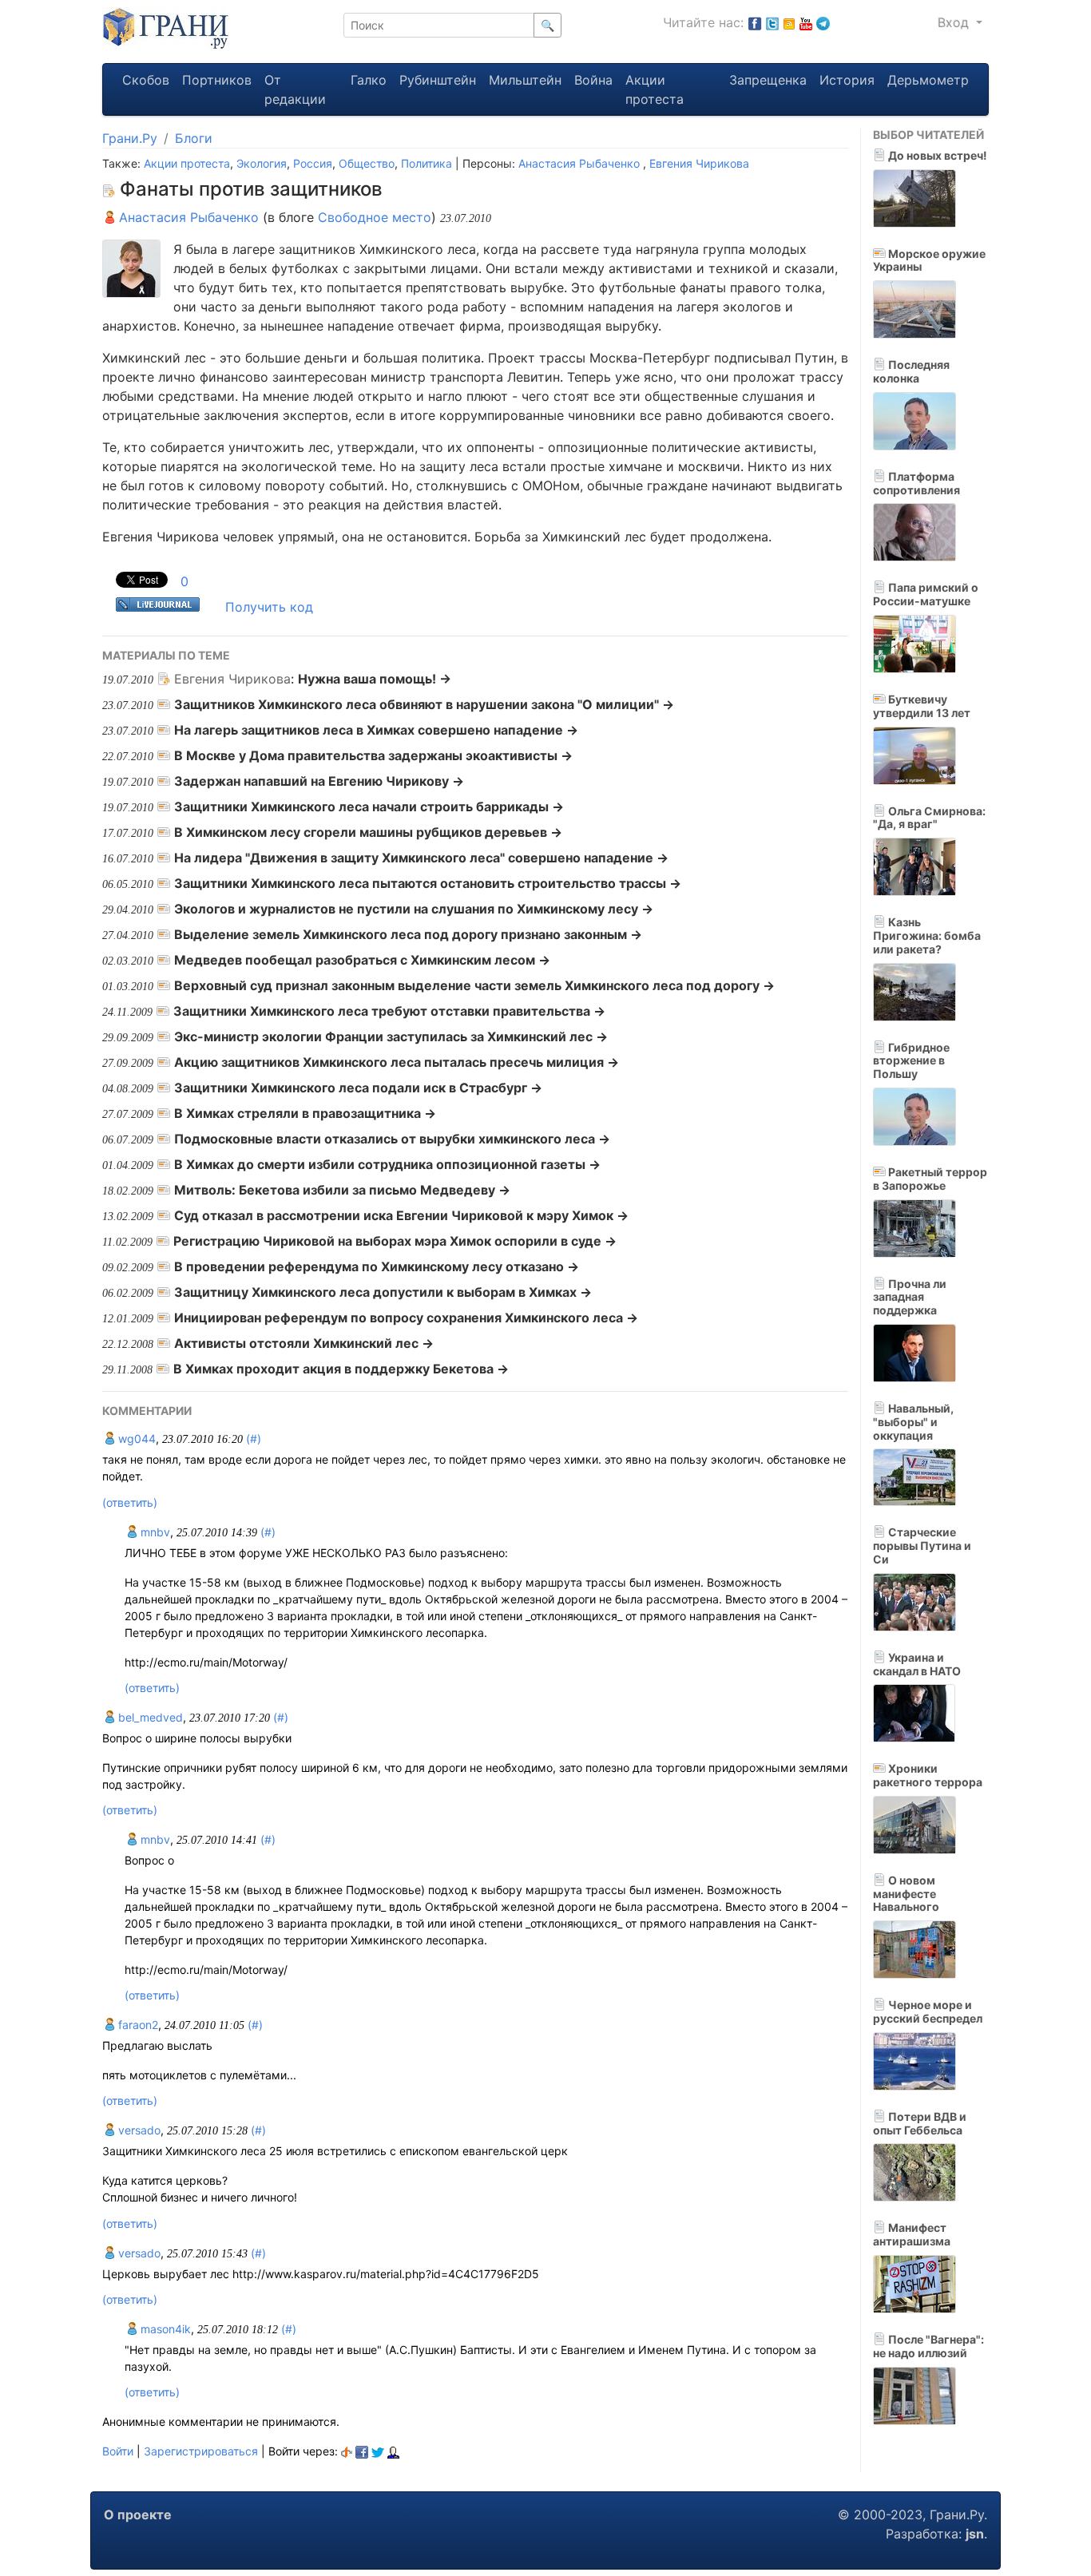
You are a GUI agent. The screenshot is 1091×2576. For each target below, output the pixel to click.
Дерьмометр (928, 80)
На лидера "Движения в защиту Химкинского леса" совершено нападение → (421, 858)
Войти (118, 2451)
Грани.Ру (130, 138)
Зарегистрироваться (201, 2451)
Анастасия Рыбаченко (581, 163)
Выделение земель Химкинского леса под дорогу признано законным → (408, 934)
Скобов (146, 80)
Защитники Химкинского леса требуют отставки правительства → (389, 1011)
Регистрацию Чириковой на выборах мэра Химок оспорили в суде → (395, 1241)
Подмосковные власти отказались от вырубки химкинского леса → (392, 1139)
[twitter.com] (772, 22)
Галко (369, 80)
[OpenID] (347, 2451)
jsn (975, 2534)
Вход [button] (955, 22)
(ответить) (130, 1502)
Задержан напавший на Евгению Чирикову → (319, 781)
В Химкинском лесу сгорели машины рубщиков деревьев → (368, 832)
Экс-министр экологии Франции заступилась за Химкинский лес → (391, 1036)
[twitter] (378, 2451)
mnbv (154, 1532)
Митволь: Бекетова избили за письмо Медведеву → (342, 1190)
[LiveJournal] (393, 2451)
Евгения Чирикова (699, 163)
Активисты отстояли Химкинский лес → (304, 1343)
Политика (426, 163)
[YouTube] (806, 22)
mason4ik (164, 2329)
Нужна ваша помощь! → (375, 679)
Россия (313, 163)
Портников (217, 80)
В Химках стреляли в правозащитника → (305, 1113)
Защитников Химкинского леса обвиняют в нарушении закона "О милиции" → (424, 704)
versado (138, 2130)
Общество (367, 163)
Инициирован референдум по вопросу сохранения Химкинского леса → (406, 1318)
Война (593, 80)
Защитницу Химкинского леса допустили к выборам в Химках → (383, 1292)
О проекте (138, 2515)
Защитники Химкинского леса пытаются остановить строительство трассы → (428, 883)
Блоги (194, 138)
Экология (262, 163)
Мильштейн (525, 80)
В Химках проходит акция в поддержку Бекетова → (341, 1369)
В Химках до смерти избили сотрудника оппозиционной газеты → (387, 1164)
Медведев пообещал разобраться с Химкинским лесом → (362, 960)
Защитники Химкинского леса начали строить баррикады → (369, 806)
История (847, 80)
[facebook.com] (755, 22)
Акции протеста (655, 89)
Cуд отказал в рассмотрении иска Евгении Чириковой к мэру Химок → (401, 1215)
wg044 (135, 1439)
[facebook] (362, 2451)
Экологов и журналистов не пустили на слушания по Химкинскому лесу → (414, 909)
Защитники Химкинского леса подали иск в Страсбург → (358, 1088)
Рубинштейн (438, 80)
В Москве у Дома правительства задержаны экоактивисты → (373, 755)
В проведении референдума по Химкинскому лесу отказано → (377, 1266)
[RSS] (789, 22)
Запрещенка (768, 80)
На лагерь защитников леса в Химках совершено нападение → (376, 730)
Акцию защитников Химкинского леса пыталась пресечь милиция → (397, 1062)
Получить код (269, 607)
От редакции (295, 89)
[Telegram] (823, 22)
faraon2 (137, 2025)
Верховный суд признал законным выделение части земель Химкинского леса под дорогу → (474, 985)
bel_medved (149, 1717)
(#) (254, 1439)
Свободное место (375, 217)
